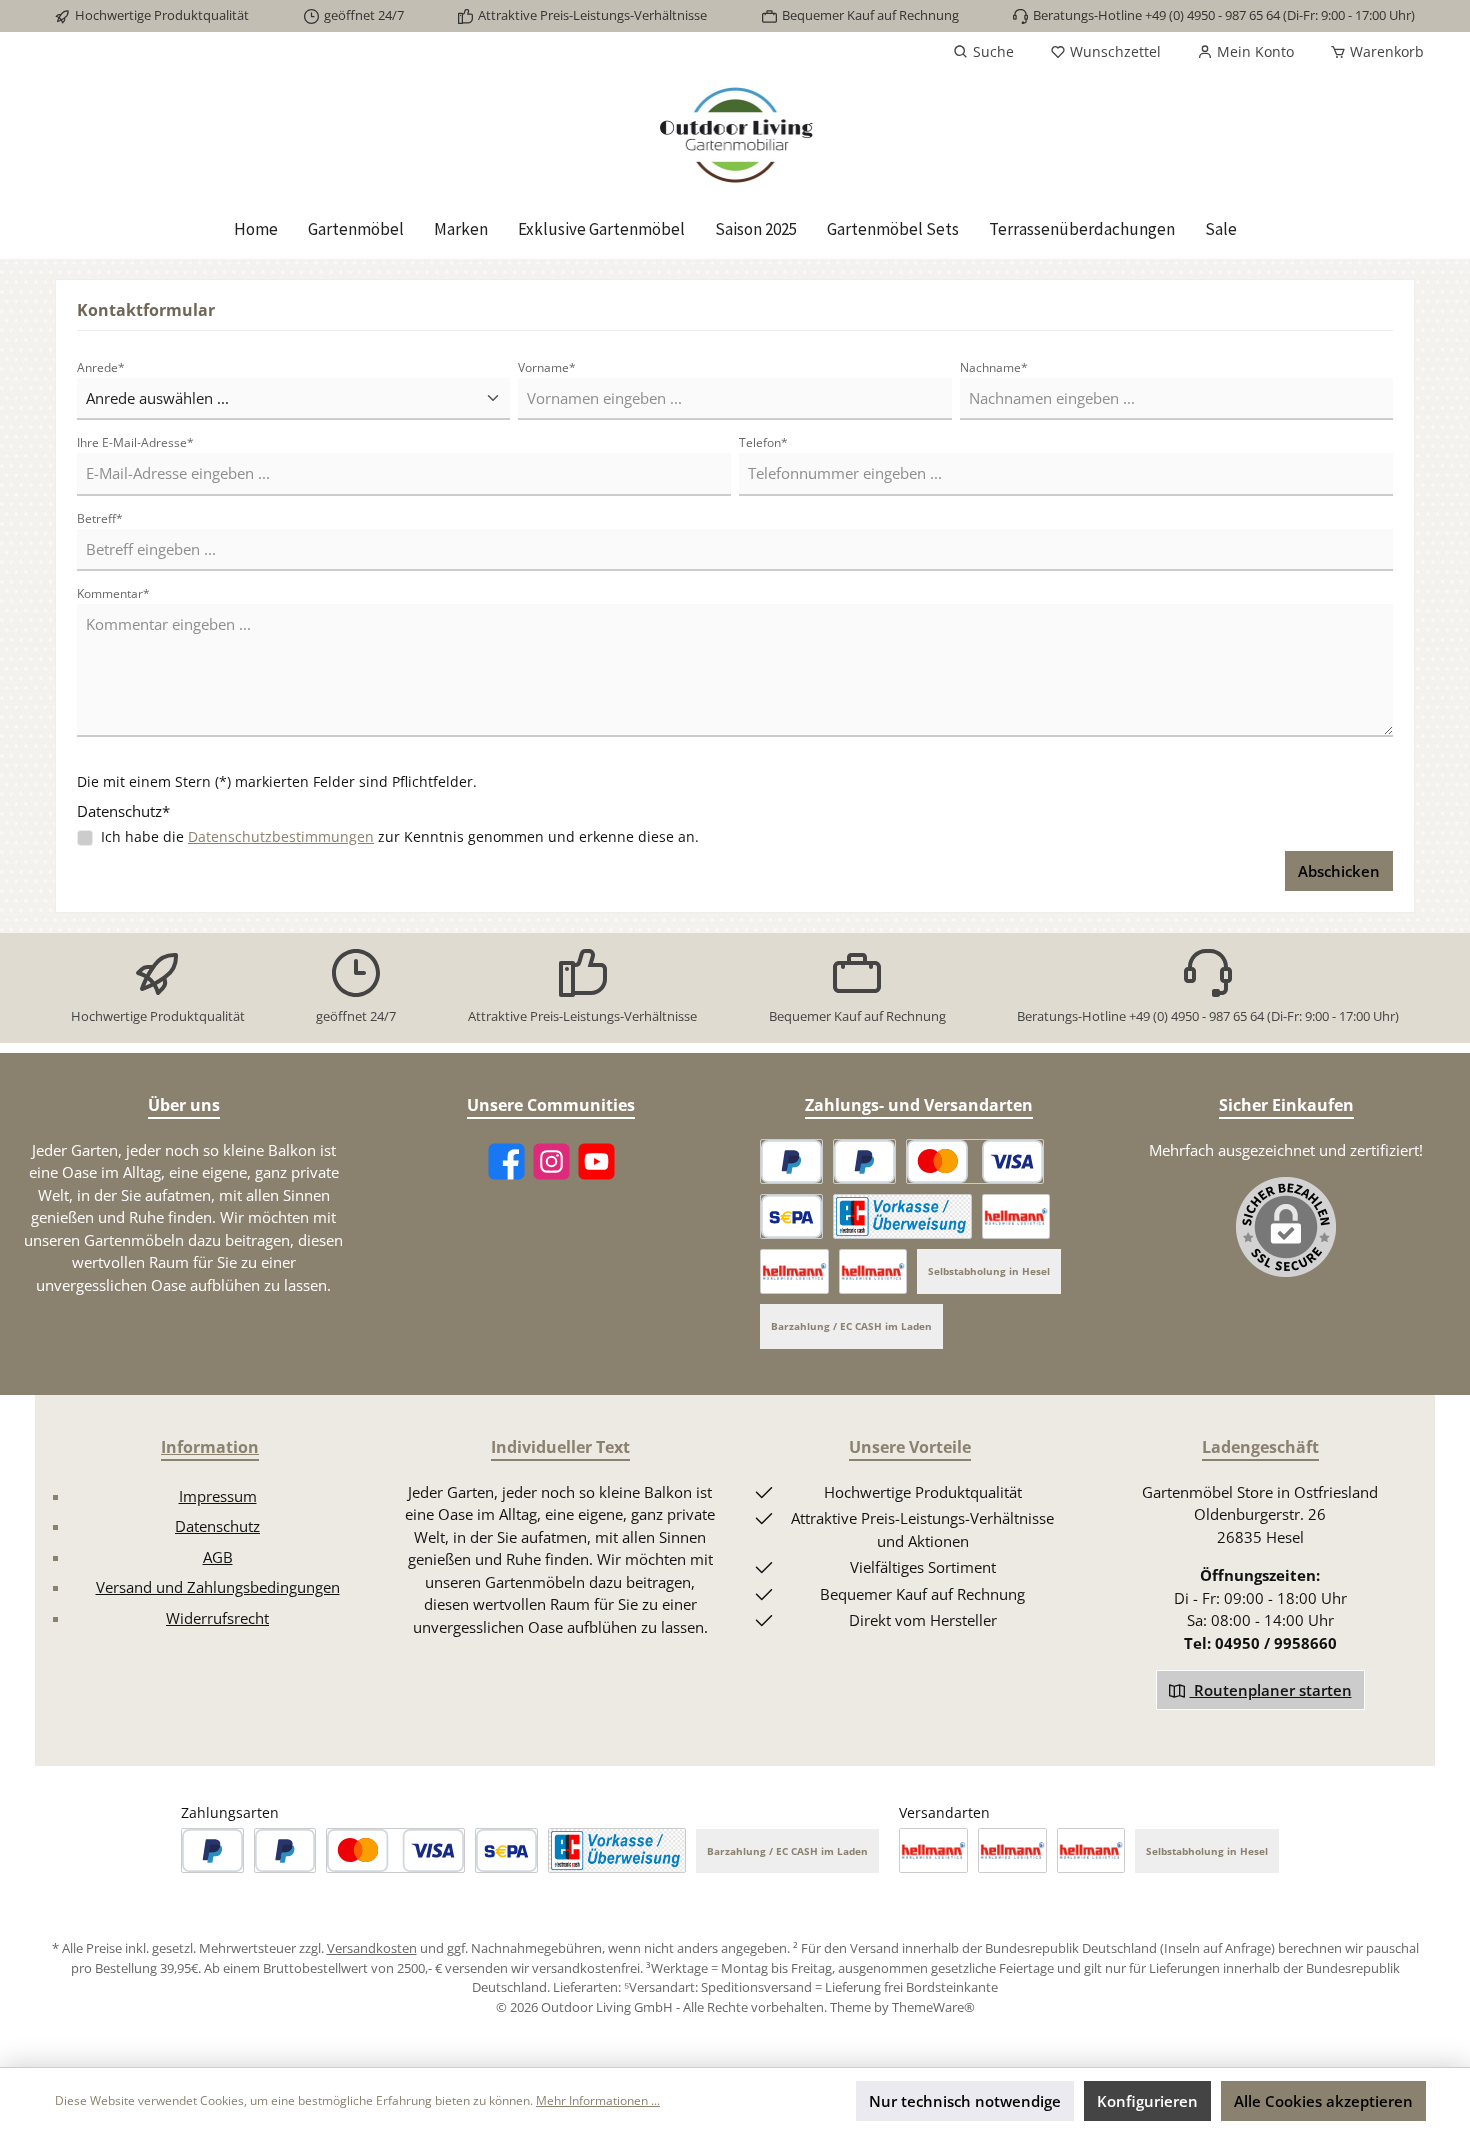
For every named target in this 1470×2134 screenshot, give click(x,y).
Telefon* (763, 442)
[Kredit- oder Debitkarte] (975, 1161)
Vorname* (547, 367)
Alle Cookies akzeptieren (1323, 2101)
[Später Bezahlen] (864, 1161)
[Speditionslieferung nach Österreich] (794, 1271)
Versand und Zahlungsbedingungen (218, 1587)
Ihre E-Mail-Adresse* (135, 442)
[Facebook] (506, 1161)
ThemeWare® (933, 2007)
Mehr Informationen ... (598, 2100)
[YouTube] (596, 1161)
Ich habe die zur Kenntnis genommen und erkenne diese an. (400, 836)
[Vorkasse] (902, 1216)
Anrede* (101, 367)
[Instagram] (551, 1161)
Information (210, 1447)
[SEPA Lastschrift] (791, 1216)
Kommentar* (113, 593)
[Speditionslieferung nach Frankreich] (873, 1271)
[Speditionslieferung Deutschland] (1016, 1216)
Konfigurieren (1147, 2101)
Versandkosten (372, 1948)
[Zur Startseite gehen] (735, 135)
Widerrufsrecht (217, 1618)
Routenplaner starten (1271, 1690)
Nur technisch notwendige (965, 2101)
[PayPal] (791, 1161)
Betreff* (100, 518)
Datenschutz (217, 1526)
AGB (218, 1557)
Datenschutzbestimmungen (281, 836)
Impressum (218, 1496)
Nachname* (994, 367)
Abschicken (1339, 871)
